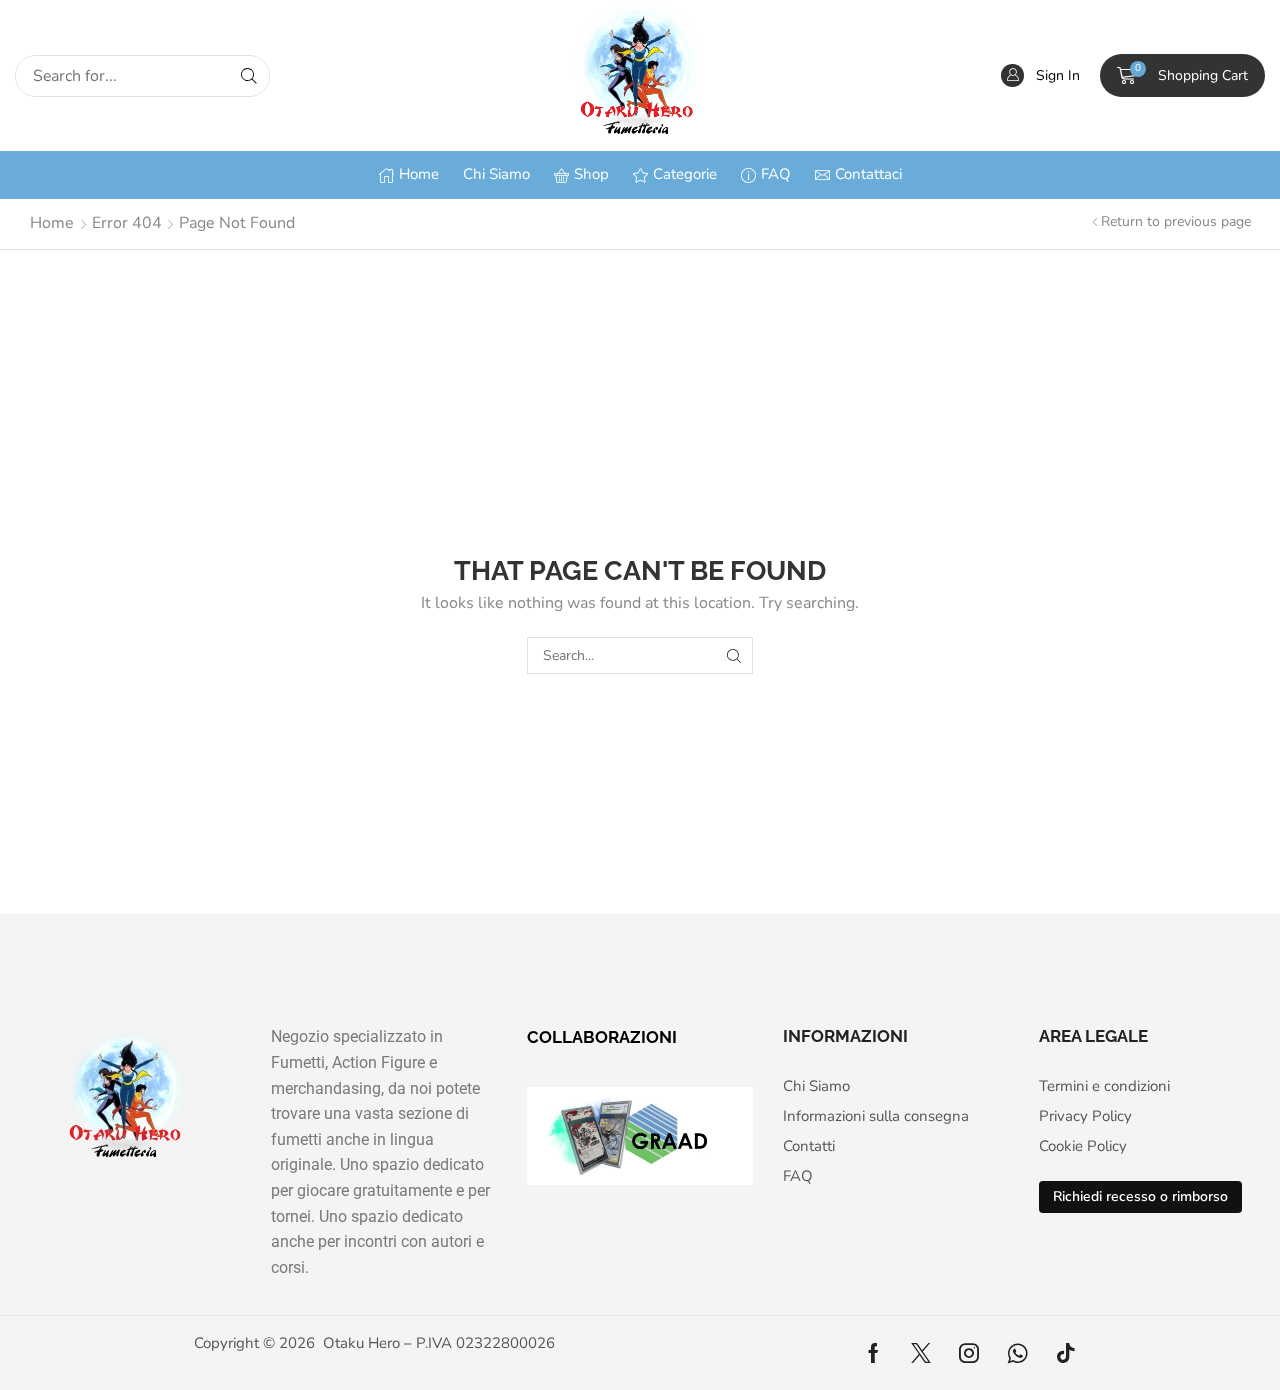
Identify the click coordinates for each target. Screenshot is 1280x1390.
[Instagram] (969, 1353)
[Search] (249, 76)
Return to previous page (1176, 221)
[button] (1040, 75)
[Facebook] (873, 1353)
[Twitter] (921, 1353)
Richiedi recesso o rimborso (1140, 1196)
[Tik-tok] (1066, 1353)
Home (52, 223)
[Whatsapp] (1017, 1353)
